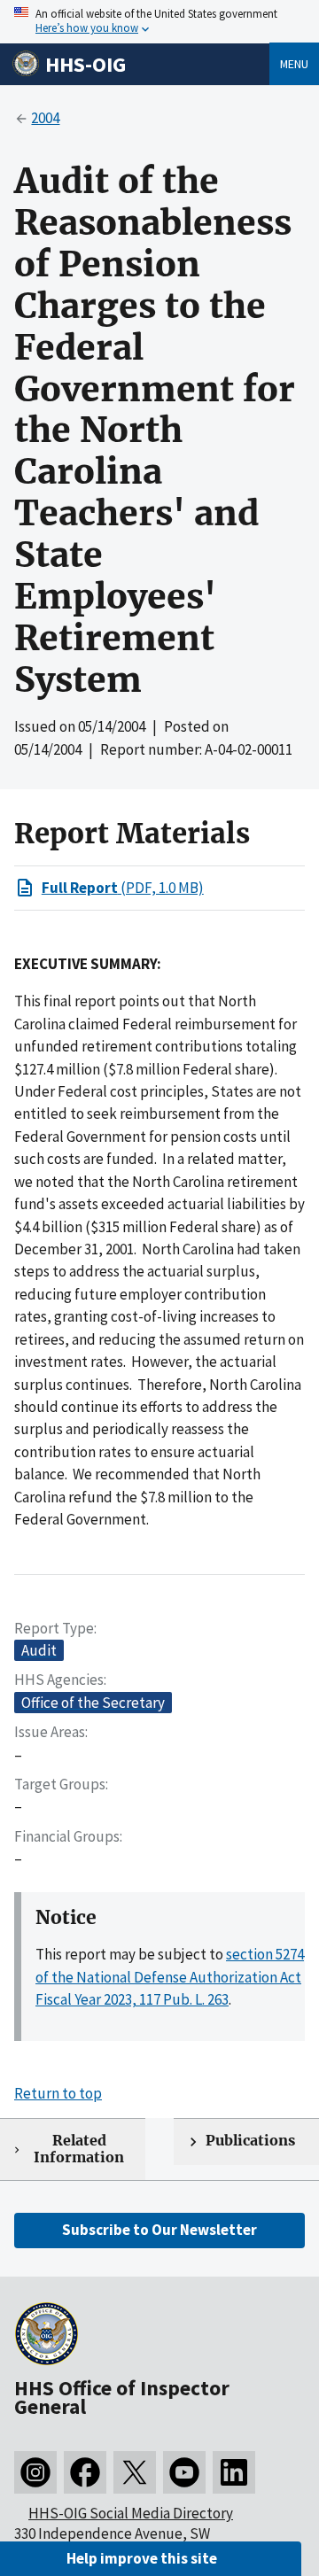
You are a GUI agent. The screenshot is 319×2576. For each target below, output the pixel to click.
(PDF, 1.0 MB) (123, 888)
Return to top (58, 2093)
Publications (250, 2141)
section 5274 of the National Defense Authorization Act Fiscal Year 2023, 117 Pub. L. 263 (170, 1977)
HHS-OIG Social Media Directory (131, 2513)
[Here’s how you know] (159, 22)
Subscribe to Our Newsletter (159, 2230)
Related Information (79, 2149)
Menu (294, 64)
